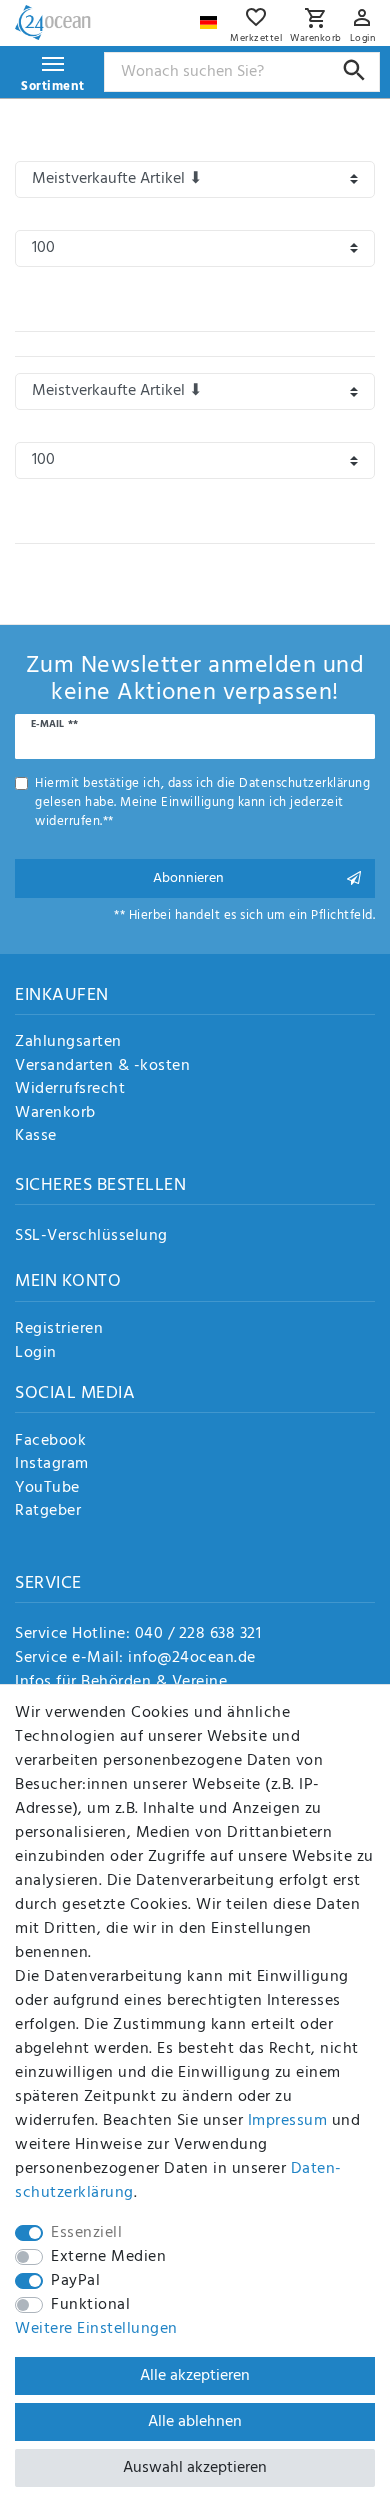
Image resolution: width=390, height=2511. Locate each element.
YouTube (47, 1489)
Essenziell (86, 2233)
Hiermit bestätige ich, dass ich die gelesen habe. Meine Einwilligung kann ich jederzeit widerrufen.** (202, 803)
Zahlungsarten (68, 1043)
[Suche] (354, 70)
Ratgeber (48, 1512)
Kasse (36, 1137)
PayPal (75, 2281)
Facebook (50, 1442)
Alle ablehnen (195, 2422)
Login (36, 1354)
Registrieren (59, 1330)
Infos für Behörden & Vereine (121, 1682)
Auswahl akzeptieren (195, 2468)
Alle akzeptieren (195, 2376)
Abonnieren (188, 878)
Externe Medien (108, 2257)
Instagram (52, 1465)
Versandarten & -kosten (102, 1067)
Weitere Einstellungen (96, 2329)
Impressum (288, 2121)
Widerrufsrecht (70, 1090)
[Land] (211, 17)
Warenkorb (55, 1114)
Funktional (90, 2305)
